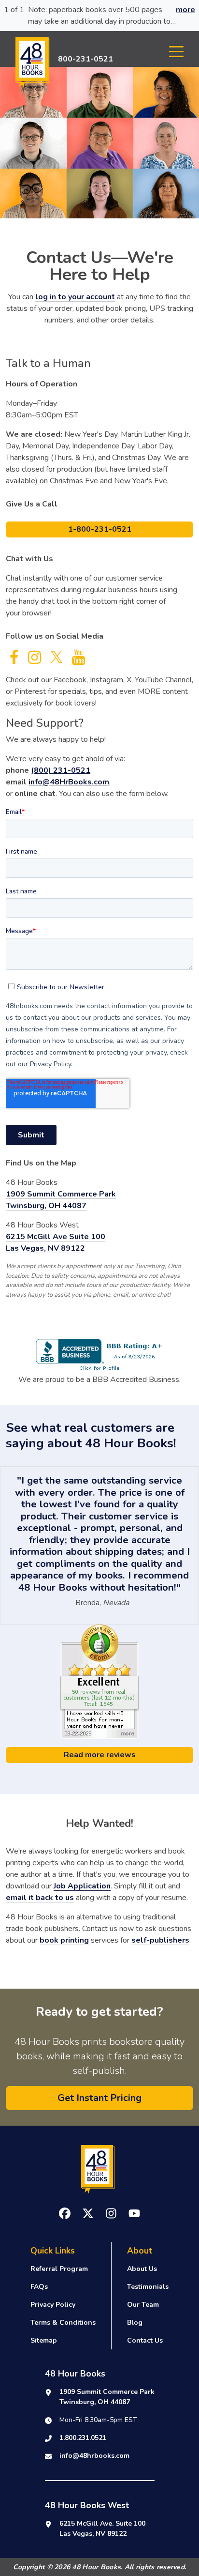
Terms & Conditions (63, 2323)
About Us (142, 2269)
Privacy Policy (53, 2305)
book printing (64, 1940)
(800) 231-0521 (61, 770)
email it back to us (40, 1898)
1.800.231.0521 (83, 2438)
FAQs (39, 2287)
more (185, 10)
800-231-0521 (85, 59)
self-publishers (160, 1940)
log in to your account (75, 297)
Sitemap (44, 2340)
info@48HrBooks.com (69, 782)
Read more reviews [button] (100, 1755)
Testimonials (148, 2287)
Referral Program (59, 2269)
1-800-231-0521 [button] (100, 529)
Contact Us (145, 2340)
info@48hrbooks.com (94, 2456)
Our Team (143, 2305)
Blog (135, 2323)
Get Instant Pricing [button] (99, 2098)
